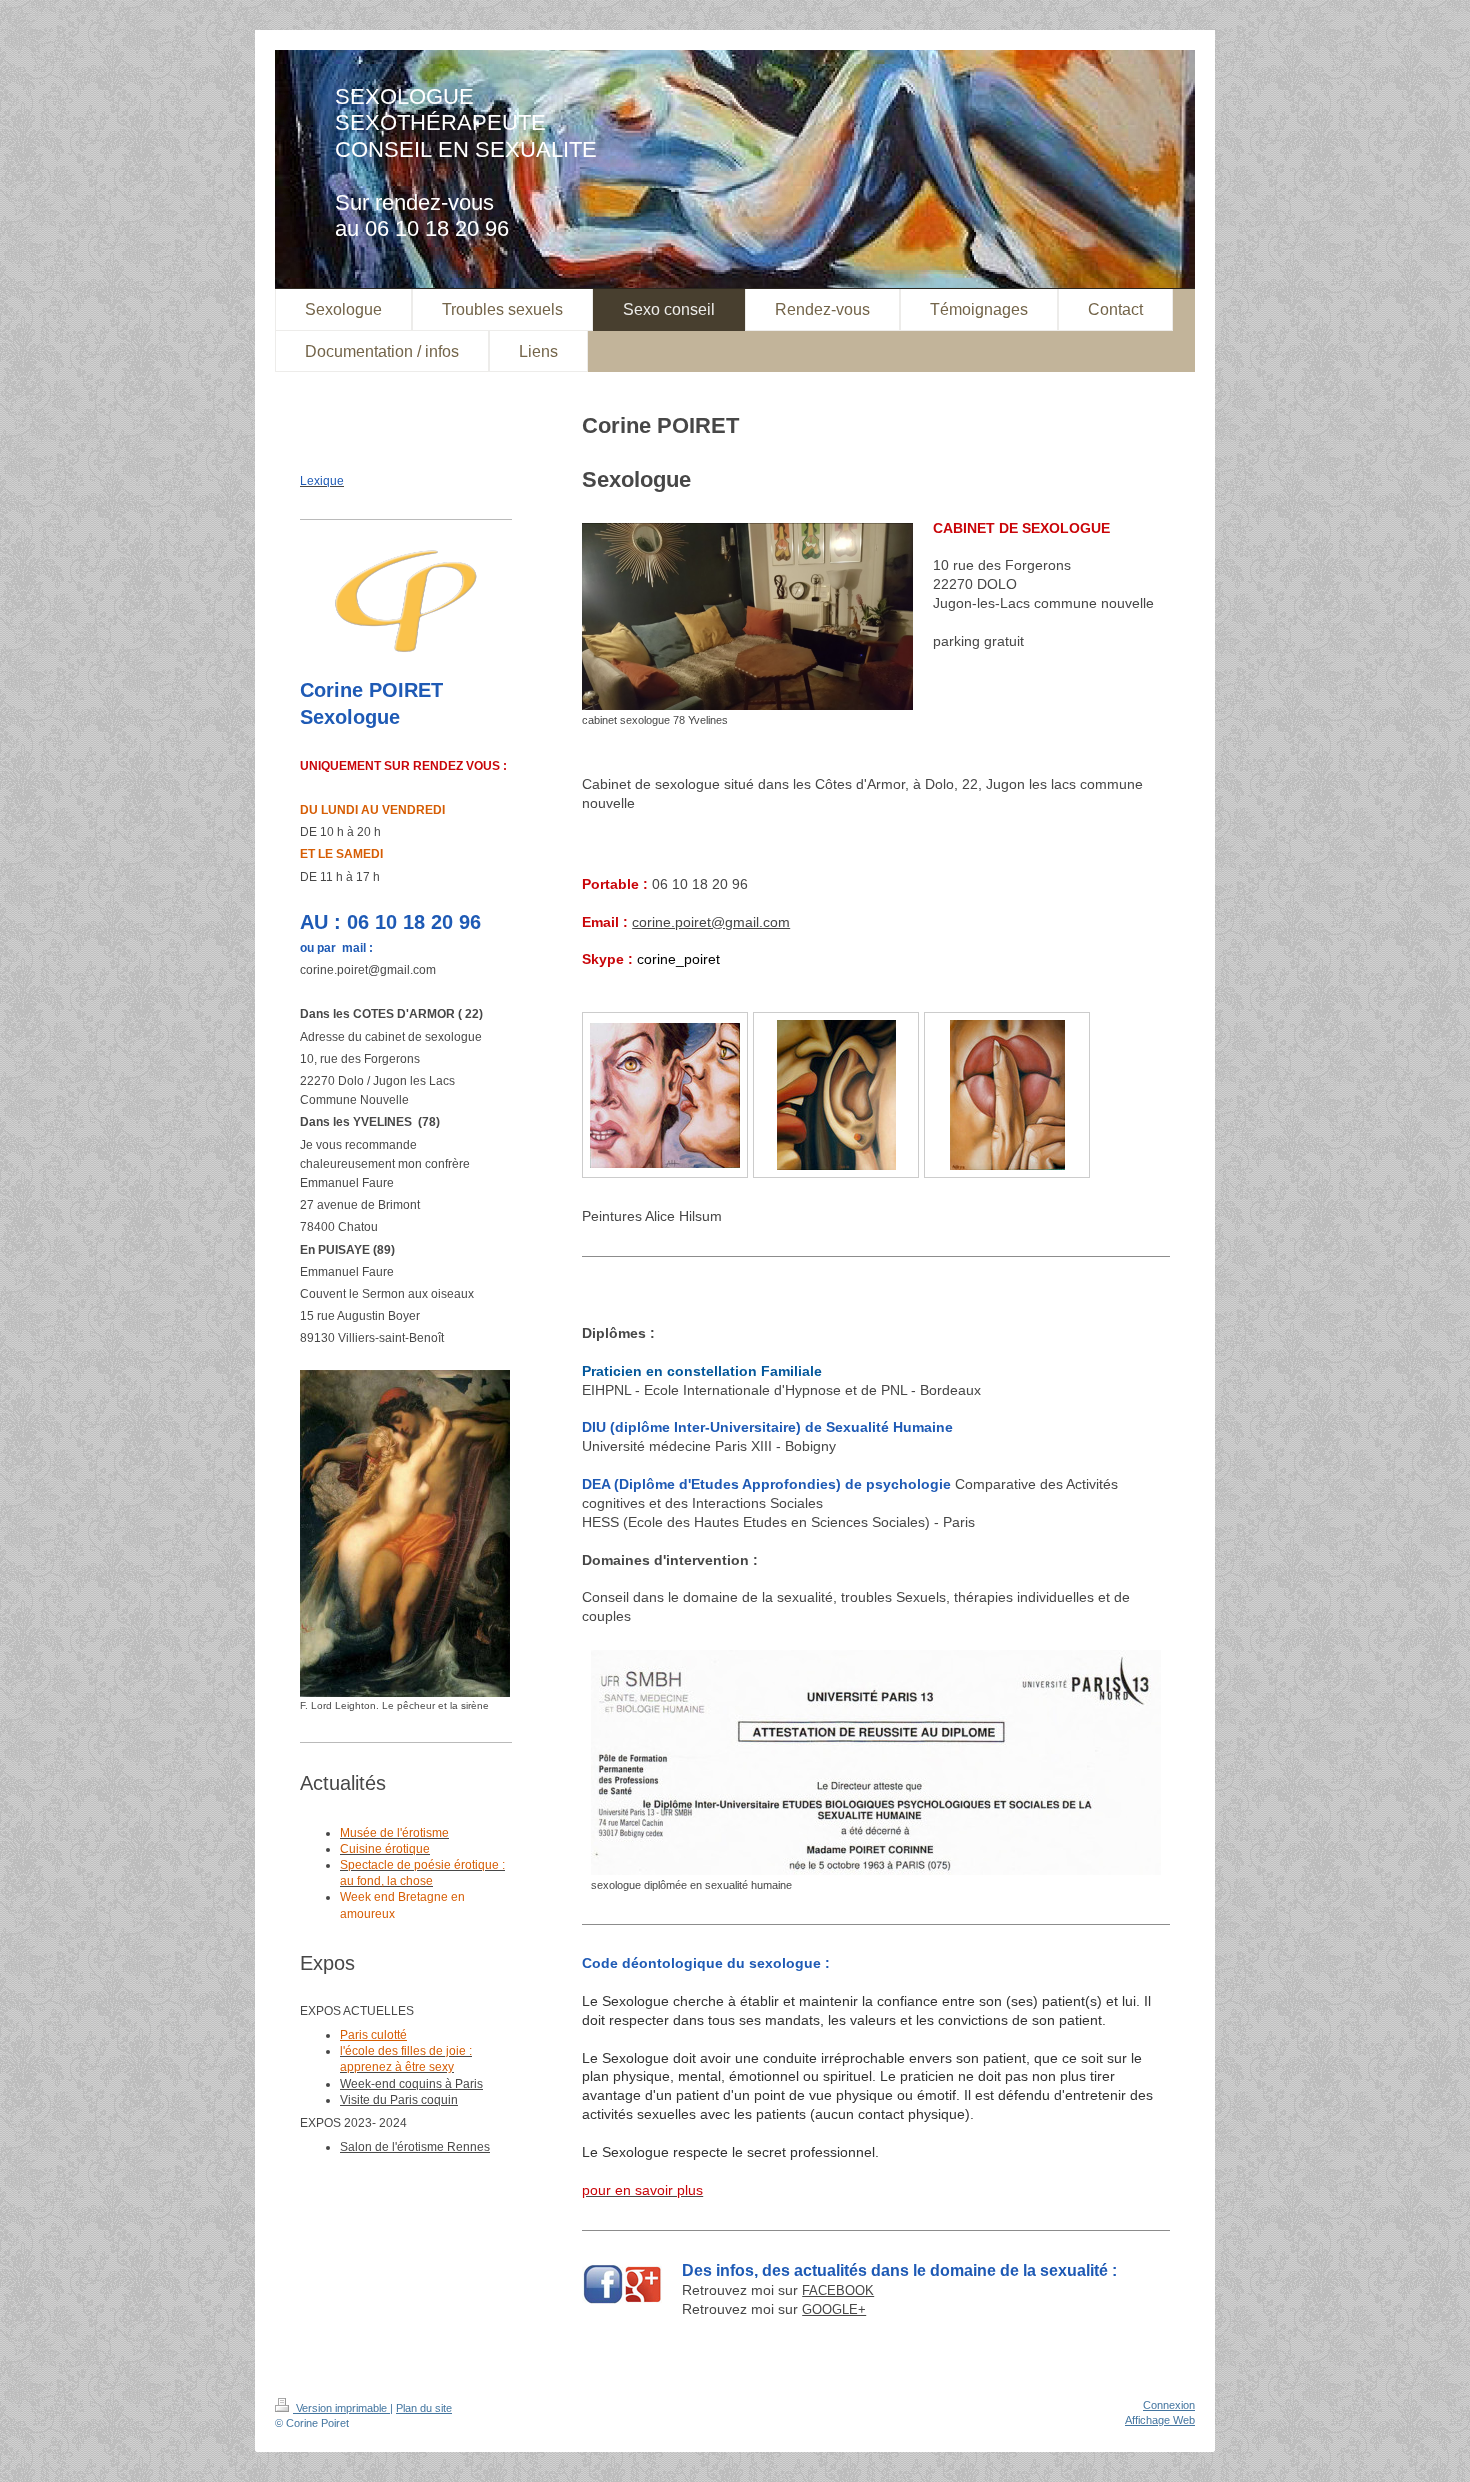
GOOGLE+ (834, 2309)
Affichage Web (1160, 2420)
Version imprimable (341, 2408)
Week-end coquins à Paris (411, 2084)
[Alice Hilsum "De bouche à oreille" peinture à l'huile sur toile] (665, 1095)
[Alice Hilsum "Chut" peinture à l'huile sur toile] (1007, 1095)
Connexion (1169, 2405)
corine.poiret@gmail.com (711, 922)
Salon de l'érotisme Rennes (415, 2147)
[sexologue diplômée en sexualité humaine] (876, 1762)
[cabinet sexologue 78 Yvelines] (747, 616)
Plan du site (424, 2408)
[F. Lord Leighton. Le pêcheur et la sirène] (405, 1533)
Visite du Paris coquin (399, 2100)
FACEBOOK (838, 2290)
